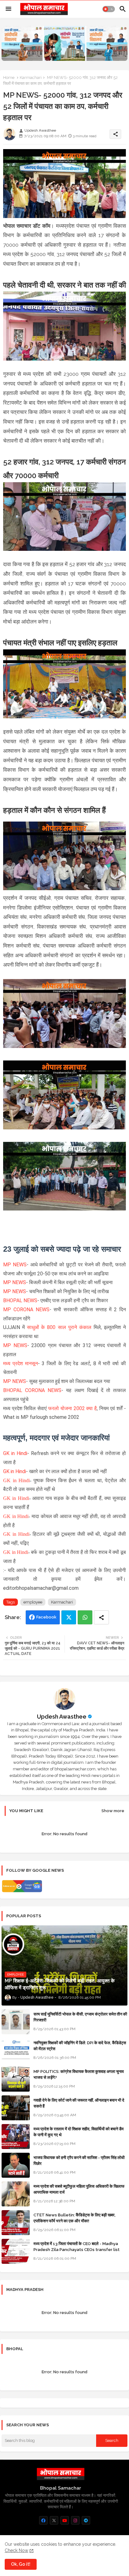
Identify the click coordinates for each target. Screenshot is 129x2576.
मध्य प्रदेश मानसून (21, 1363)
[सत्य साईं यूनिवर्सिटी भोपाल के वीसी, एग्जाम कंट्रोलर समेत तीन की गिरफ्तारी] (16, 2022)
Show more (113, 1811)
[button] (109, 9)
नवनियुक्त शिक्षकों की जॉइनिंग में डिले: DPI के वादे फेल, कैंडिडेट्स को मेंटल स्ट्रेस (80, 2046)
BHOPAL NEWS (20, 1300)
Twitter (69, 1617)
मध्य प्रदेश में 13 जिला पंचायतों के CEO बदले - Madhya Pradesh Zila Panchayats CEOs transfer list (77, 2246)
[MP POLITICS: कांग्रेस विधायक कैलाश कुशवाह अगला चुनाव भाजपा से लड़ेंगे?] (16, 2079)
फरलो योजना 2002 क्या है (73, 1408)
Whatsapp (85, 1617)
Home (9, 78)
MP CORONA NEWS (26, 1310)
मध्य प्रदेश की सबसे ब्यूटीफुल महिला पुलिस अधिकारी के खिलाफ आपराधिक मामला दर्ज (79, 2189)
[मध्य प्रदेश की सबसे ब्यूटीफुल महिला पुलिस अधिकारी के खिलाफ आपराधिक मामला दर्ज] (16, 2194)
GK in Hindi (15, 1453)
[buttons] (43, 2520)
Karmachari (31, 78)
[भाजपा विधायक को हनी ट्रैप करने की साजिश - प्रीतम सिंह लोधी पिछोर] (16, 2165)
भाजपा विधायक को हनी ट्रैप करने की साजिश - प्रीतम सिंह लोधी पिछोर (79, 2160)
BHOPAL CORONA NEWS (32, 1390)
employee (33, 1602)
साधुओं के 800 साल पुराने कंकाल (59, 1327)
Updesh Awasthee (62, 1717)
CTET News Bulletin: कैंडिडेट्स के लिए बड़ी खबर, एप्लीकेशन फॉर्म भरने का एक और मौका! (75, 2218)
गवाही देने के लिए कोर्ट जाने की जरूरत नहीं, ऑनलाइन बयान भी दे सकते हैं (79, 2103)
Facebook (46, 1617)
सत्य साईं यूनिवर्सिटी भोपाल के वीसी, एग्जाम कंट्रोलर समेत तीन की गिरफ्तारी (80, 2017)
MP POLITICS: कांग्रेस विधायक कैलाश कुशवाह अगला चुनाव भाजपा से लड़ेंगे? (79, 2074)
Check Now (16, 2550)
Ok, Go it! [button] (21, 2564)
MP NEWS (15, 1265)
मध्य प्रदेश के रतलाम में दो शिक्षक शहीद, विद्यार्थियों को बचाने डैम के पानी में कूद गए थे (79, 2132)
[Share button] (101, 1617)
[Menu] (8, 9)
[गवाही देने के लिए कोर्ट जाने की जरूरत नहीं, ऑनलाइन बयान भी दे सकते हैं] (16, 2108)
